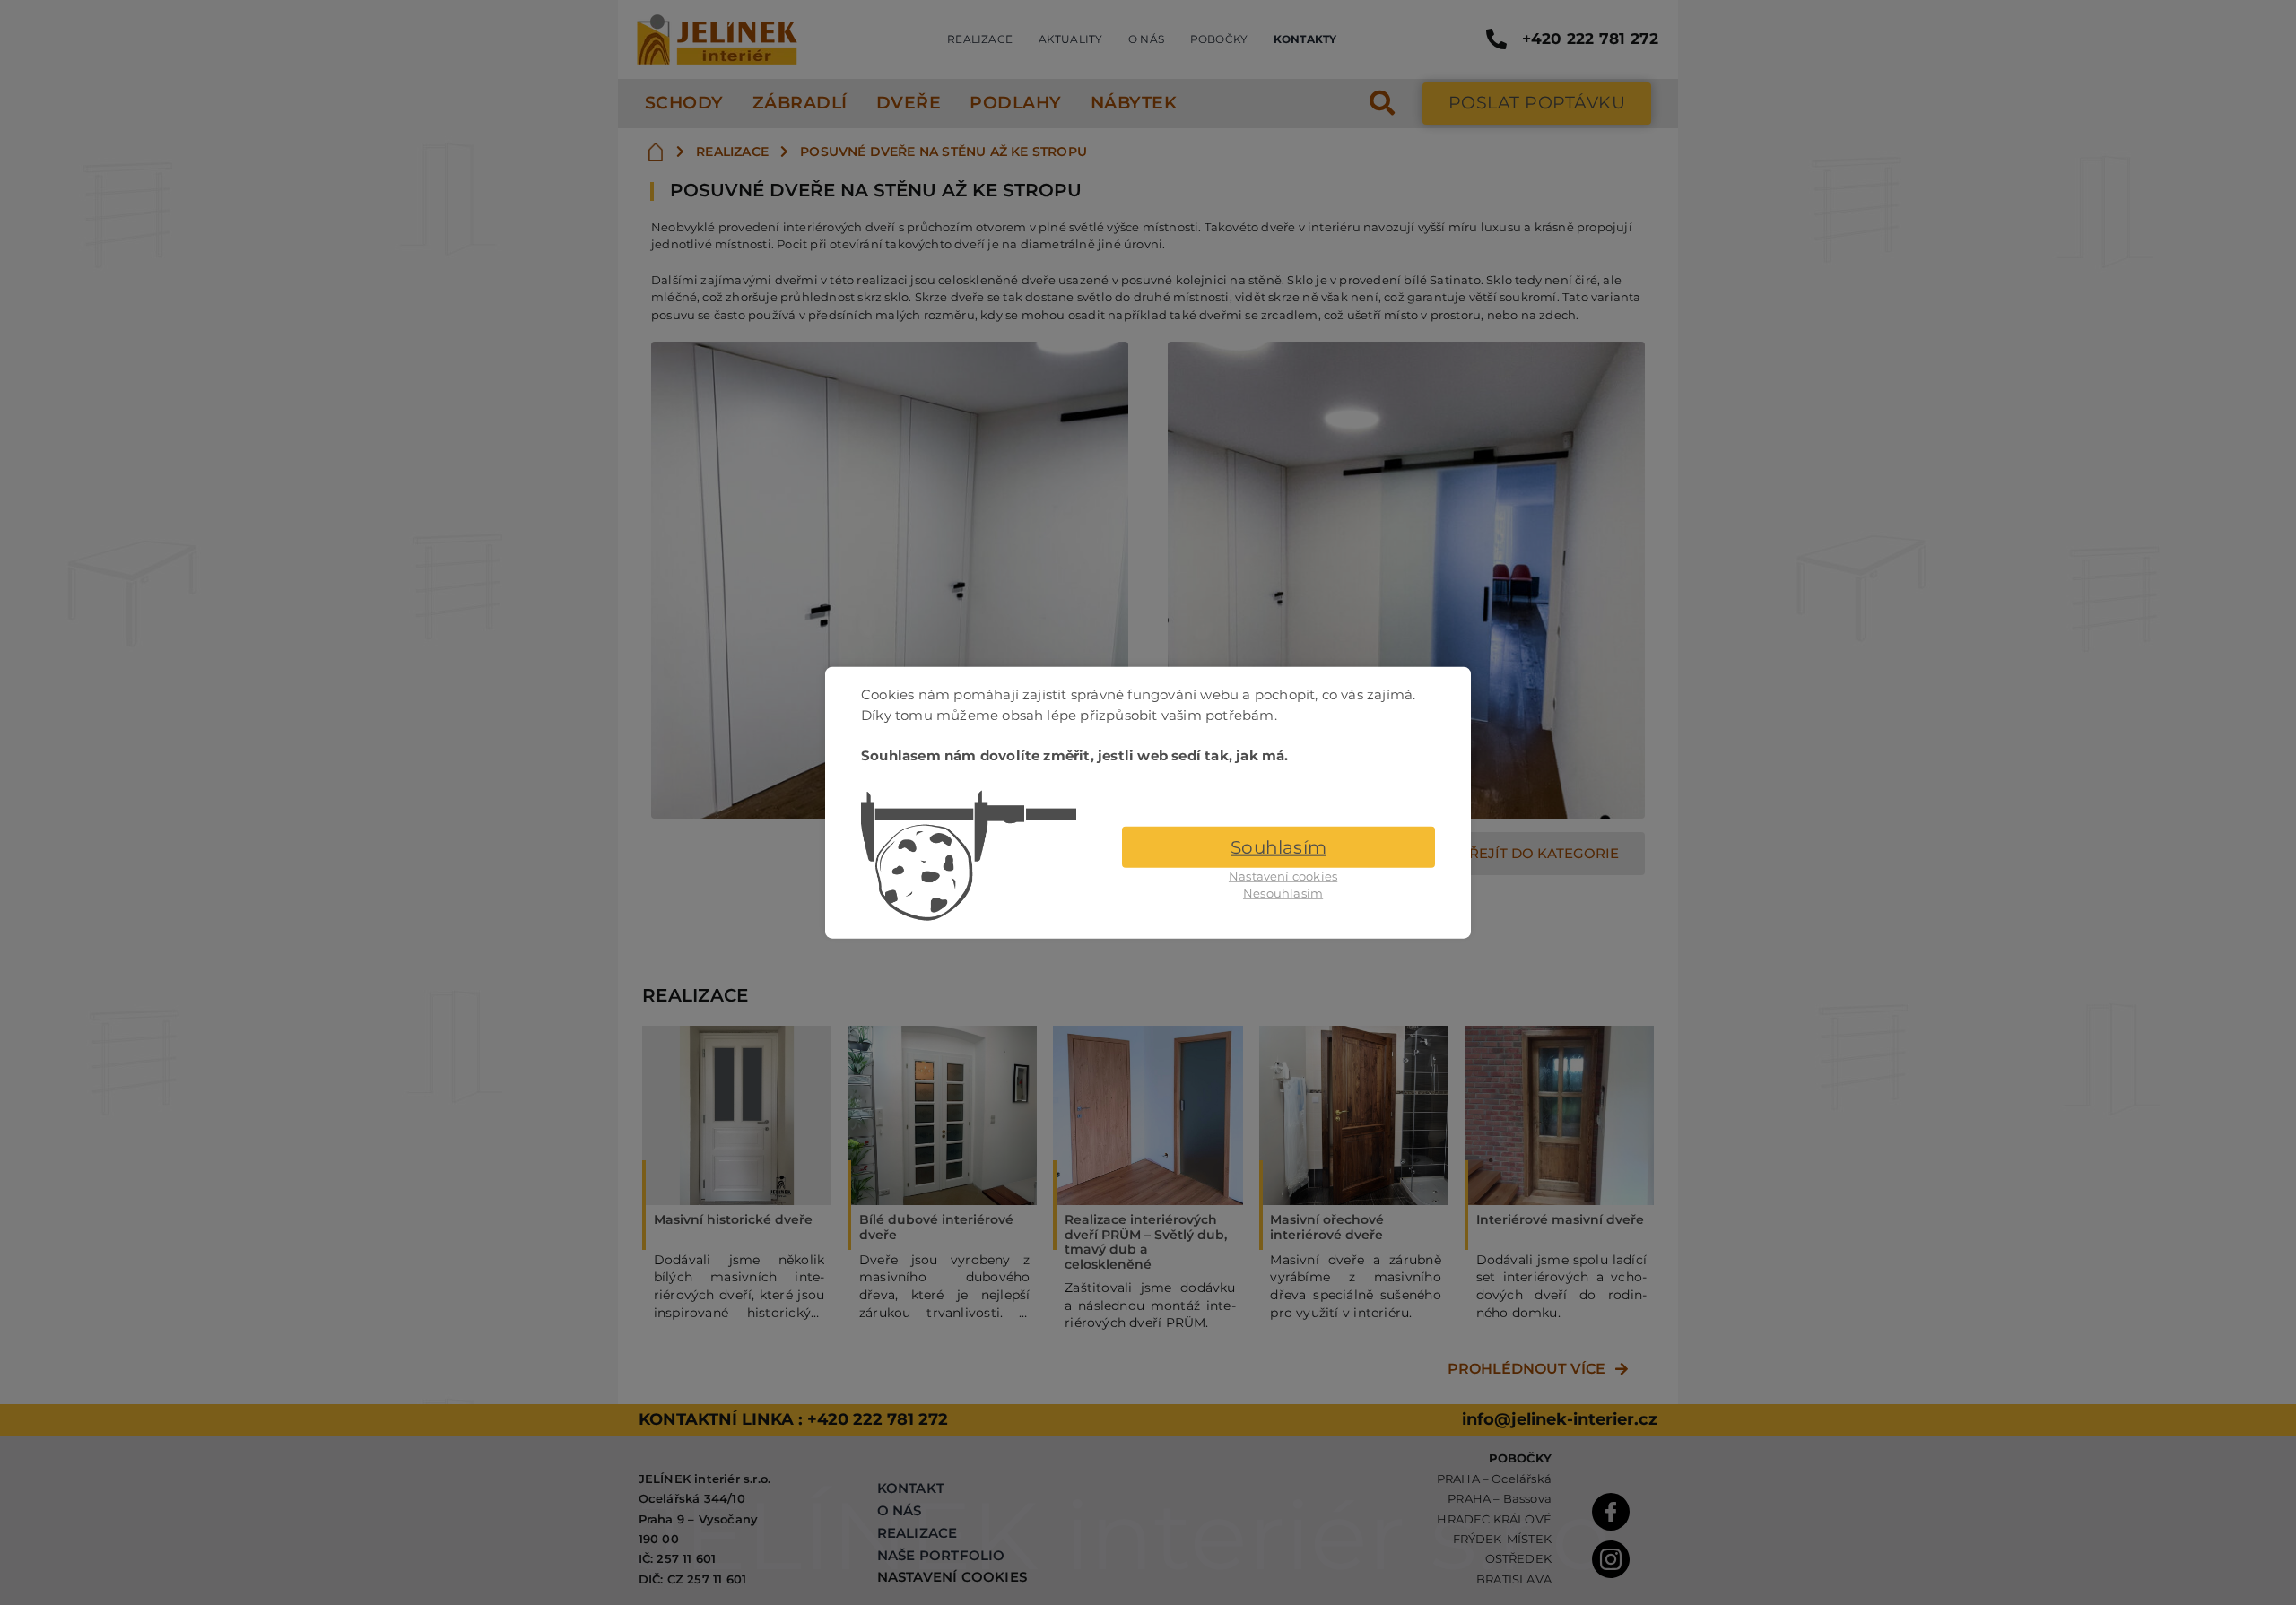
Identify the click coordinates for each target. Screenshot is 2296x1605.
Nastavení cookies (1283, 875)
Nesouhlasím (1283, 893)
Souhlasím (1278, 846)
